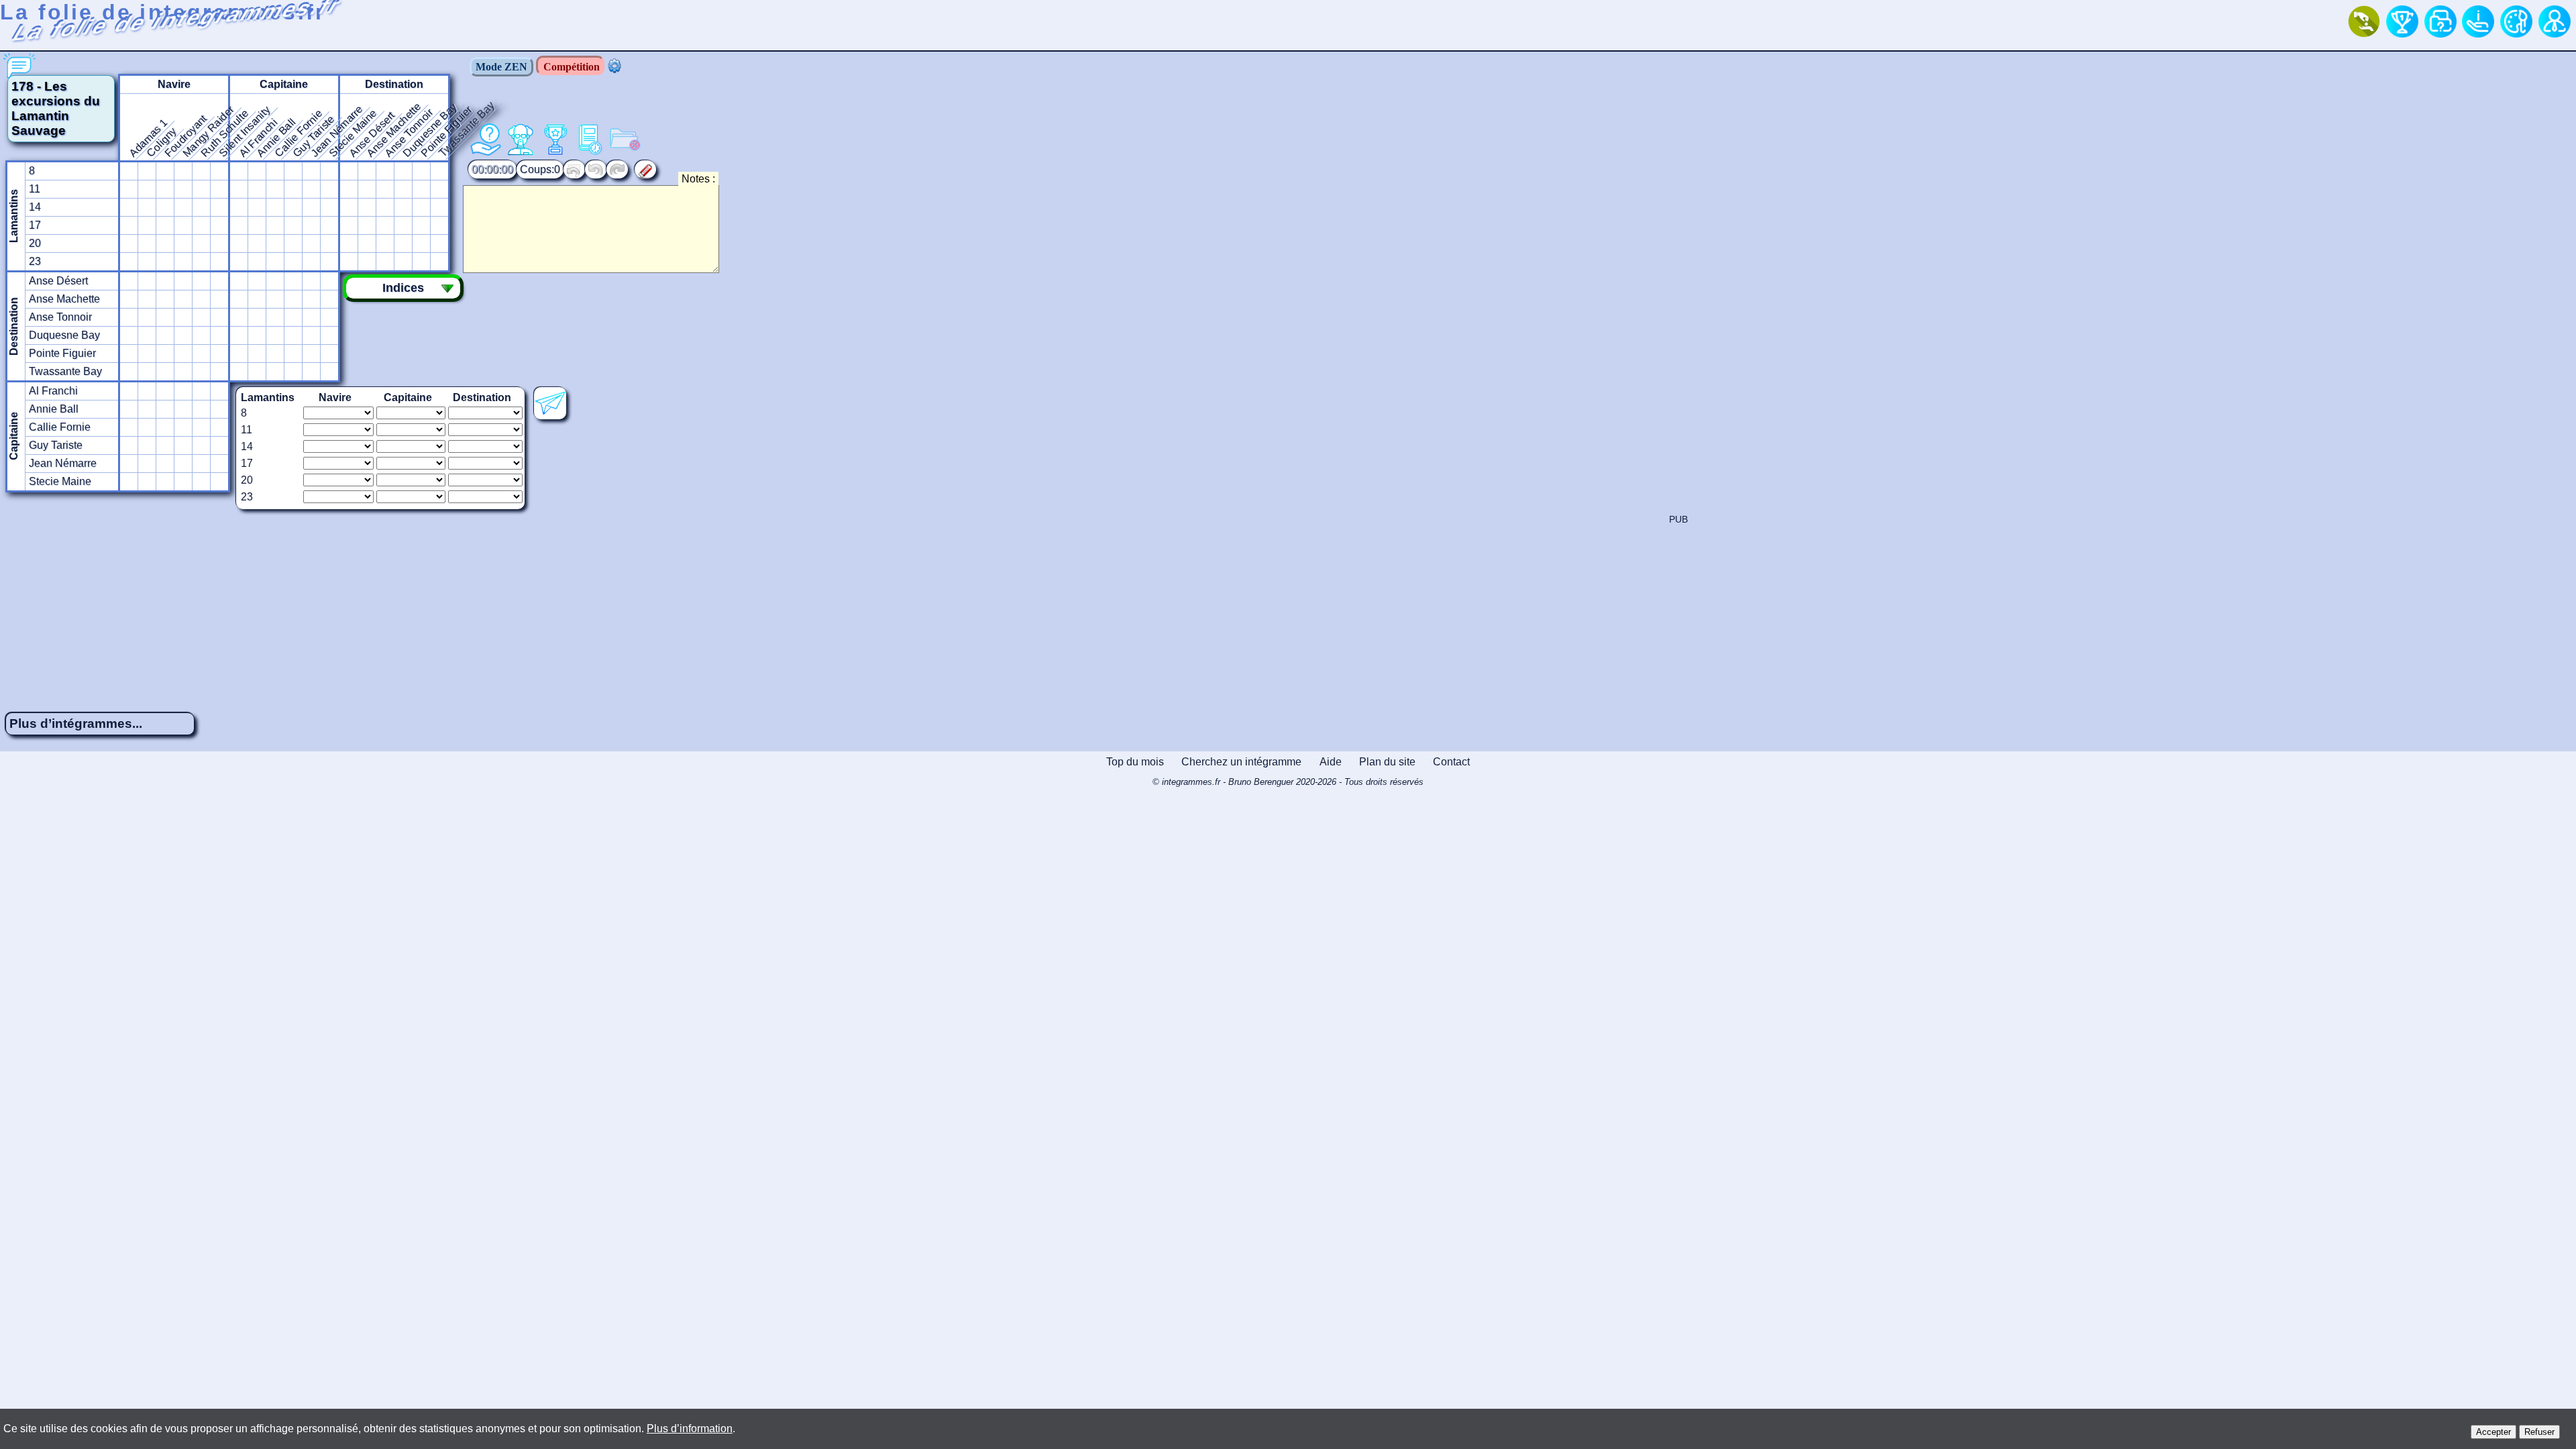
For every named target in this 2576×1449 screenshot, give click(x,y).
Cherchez (1241, 762)
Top (1135, 762)
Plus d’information (690, 1429)
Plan (1387, 762)
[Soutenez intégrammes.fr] (2364, 21)
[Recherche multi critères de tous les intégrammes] (2440, 21)
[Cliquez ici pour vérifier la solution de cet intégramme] (550, 403)
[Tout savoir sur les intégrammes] (2478, 21)
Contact (1451, 762)
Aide (1331, 762)
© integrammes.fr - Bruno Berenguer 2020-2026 (1288, 782)
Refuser (2539, 1432)
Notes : (698, 179)
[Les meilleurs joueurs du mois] (2402, 21)
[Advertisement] (1288, 608)
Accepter (2493, 1432)
